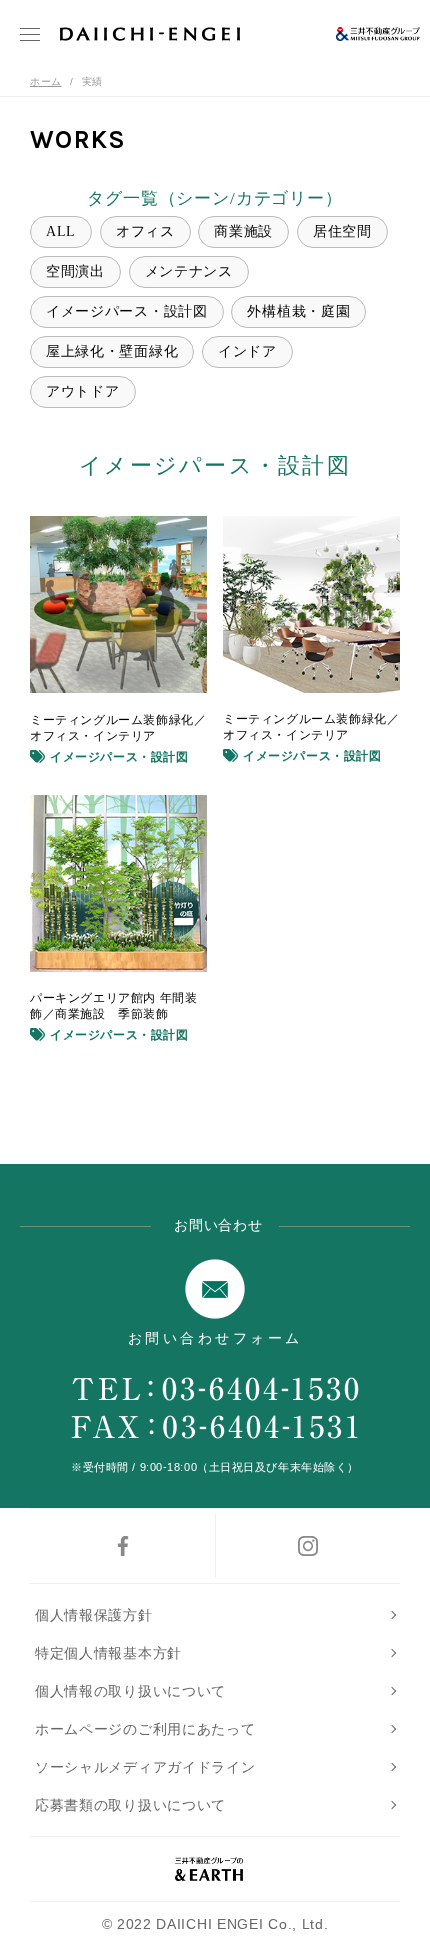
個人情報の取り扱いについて (130, 1691)
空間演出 (75, 271)
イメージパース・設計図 (127, 311)
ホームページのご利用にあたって (145, 1729)
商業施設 (243, 231)
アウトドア (83, 391)
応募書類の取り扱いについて (130, 1805)
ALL (61, 231)
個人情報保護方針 (94, 1615)
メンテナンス (189, 271)
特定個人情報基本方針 (108, 1653)
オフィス (145, 231)
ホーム (46, 81)
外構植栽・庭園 (298, 311)
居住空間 (342, 231)
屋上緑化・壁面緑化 (112, 351)
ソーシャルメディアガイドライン (145, 1767)
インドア (247, 351)
